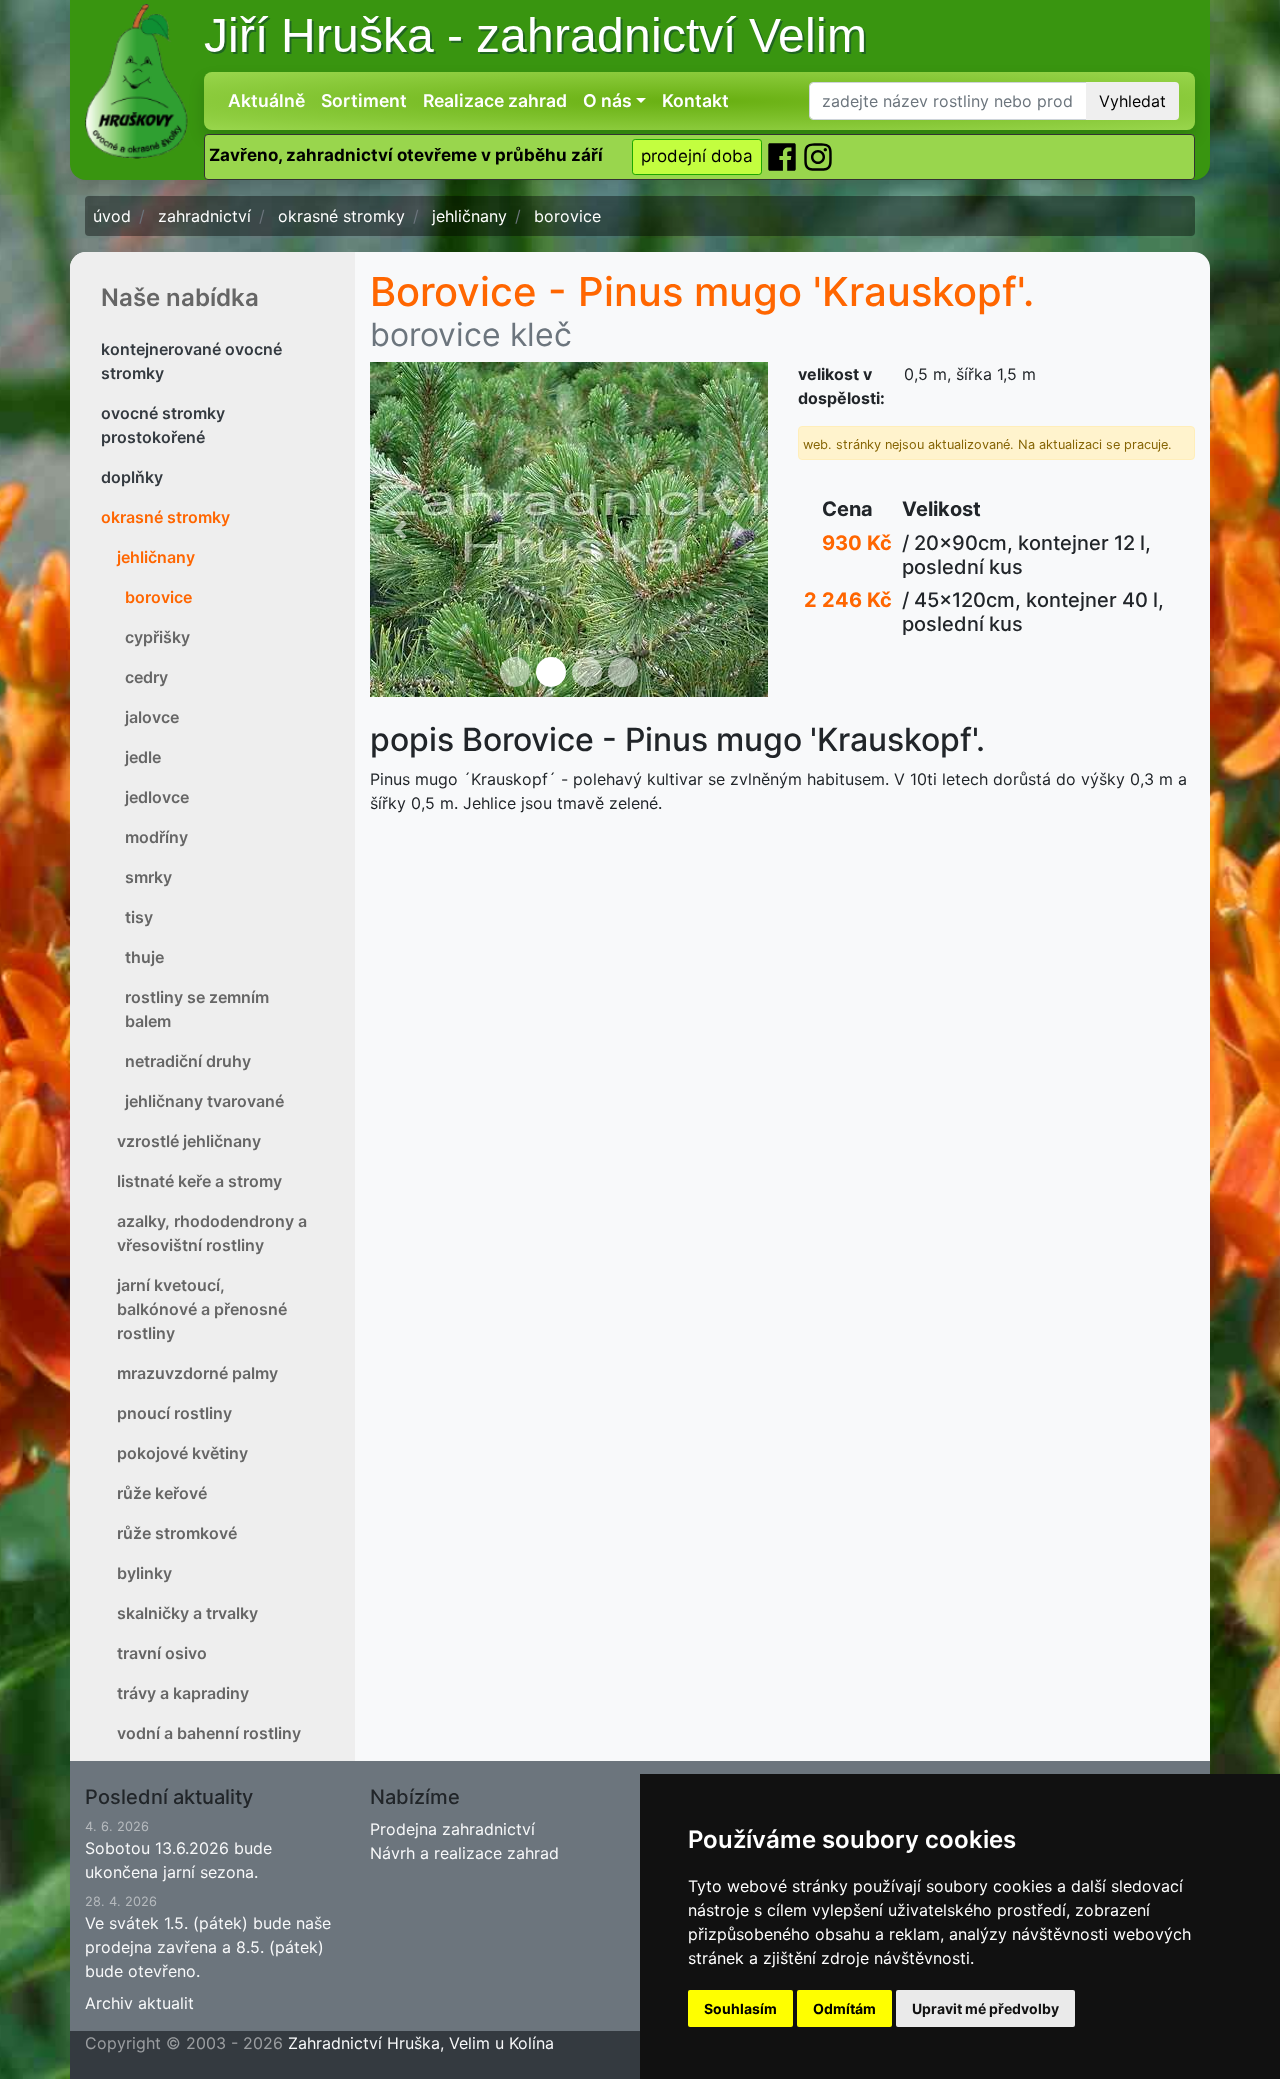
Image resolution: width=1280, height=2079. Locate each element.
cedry (146, 677)
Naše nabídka (180, 297)
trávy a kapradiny (183, 1693)
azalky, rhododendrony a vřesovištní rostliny (212, 1233)
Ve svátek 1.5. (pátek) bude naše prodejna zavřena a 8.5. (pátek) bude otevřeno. (208, 1937)
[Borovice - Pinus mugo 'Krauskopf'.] (569, 529)
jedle (143, 757)
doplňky (132, 477)
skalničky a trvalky (187, 1613)
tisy (139, 917)
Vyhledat (1132, 101)
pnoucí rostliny (174, 1413)
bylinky (144, 1573)
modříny (156, 837)
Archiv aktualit (139, 2003)
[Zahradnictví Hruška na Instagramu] (818, 156)
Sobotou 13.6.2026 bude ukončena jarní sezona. (178, 1850)
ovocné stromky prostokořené (163, 425)
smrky (148, 877)
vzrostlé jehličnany (189, 1141)
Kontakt (695, 100)
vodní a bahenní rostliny (209, 1733)
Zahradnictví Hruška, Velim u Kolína (421, 2043)
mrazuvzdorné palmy (197, 1373)
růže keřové (162, 1493)
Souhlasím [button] (740, 2008)
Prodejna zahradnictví (452, 1829)
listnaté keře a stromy (199, 1181)
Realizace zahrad (495, 100)
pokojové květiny (182, 1453)
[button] (400, 529)
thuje (144, 957)
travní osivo (162, 1653)
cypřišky (157, 637)
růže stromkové (177, 1533)
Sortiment (364, 100)
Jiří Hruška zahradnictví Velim (535, 35)
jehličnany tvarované (204, 1101)
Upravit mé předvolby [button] (985, 2008)
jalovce (152, 717)
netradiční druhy (188, 1061)
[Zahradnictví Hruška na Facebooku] (784, 156)
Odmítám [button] (844, 2008)
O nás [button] (607, 100)
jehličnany (156, 557)
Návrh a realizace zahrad (464, 1853)
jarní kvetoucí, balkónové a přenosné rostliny (202, 1309)
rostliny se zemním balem (197, 1009)
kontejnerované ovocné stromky (191, 361)
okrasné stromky (165, 517)
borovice (158, 597)
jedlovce (157, 797)
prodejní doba (697, 156)
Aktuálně (266, 100)
